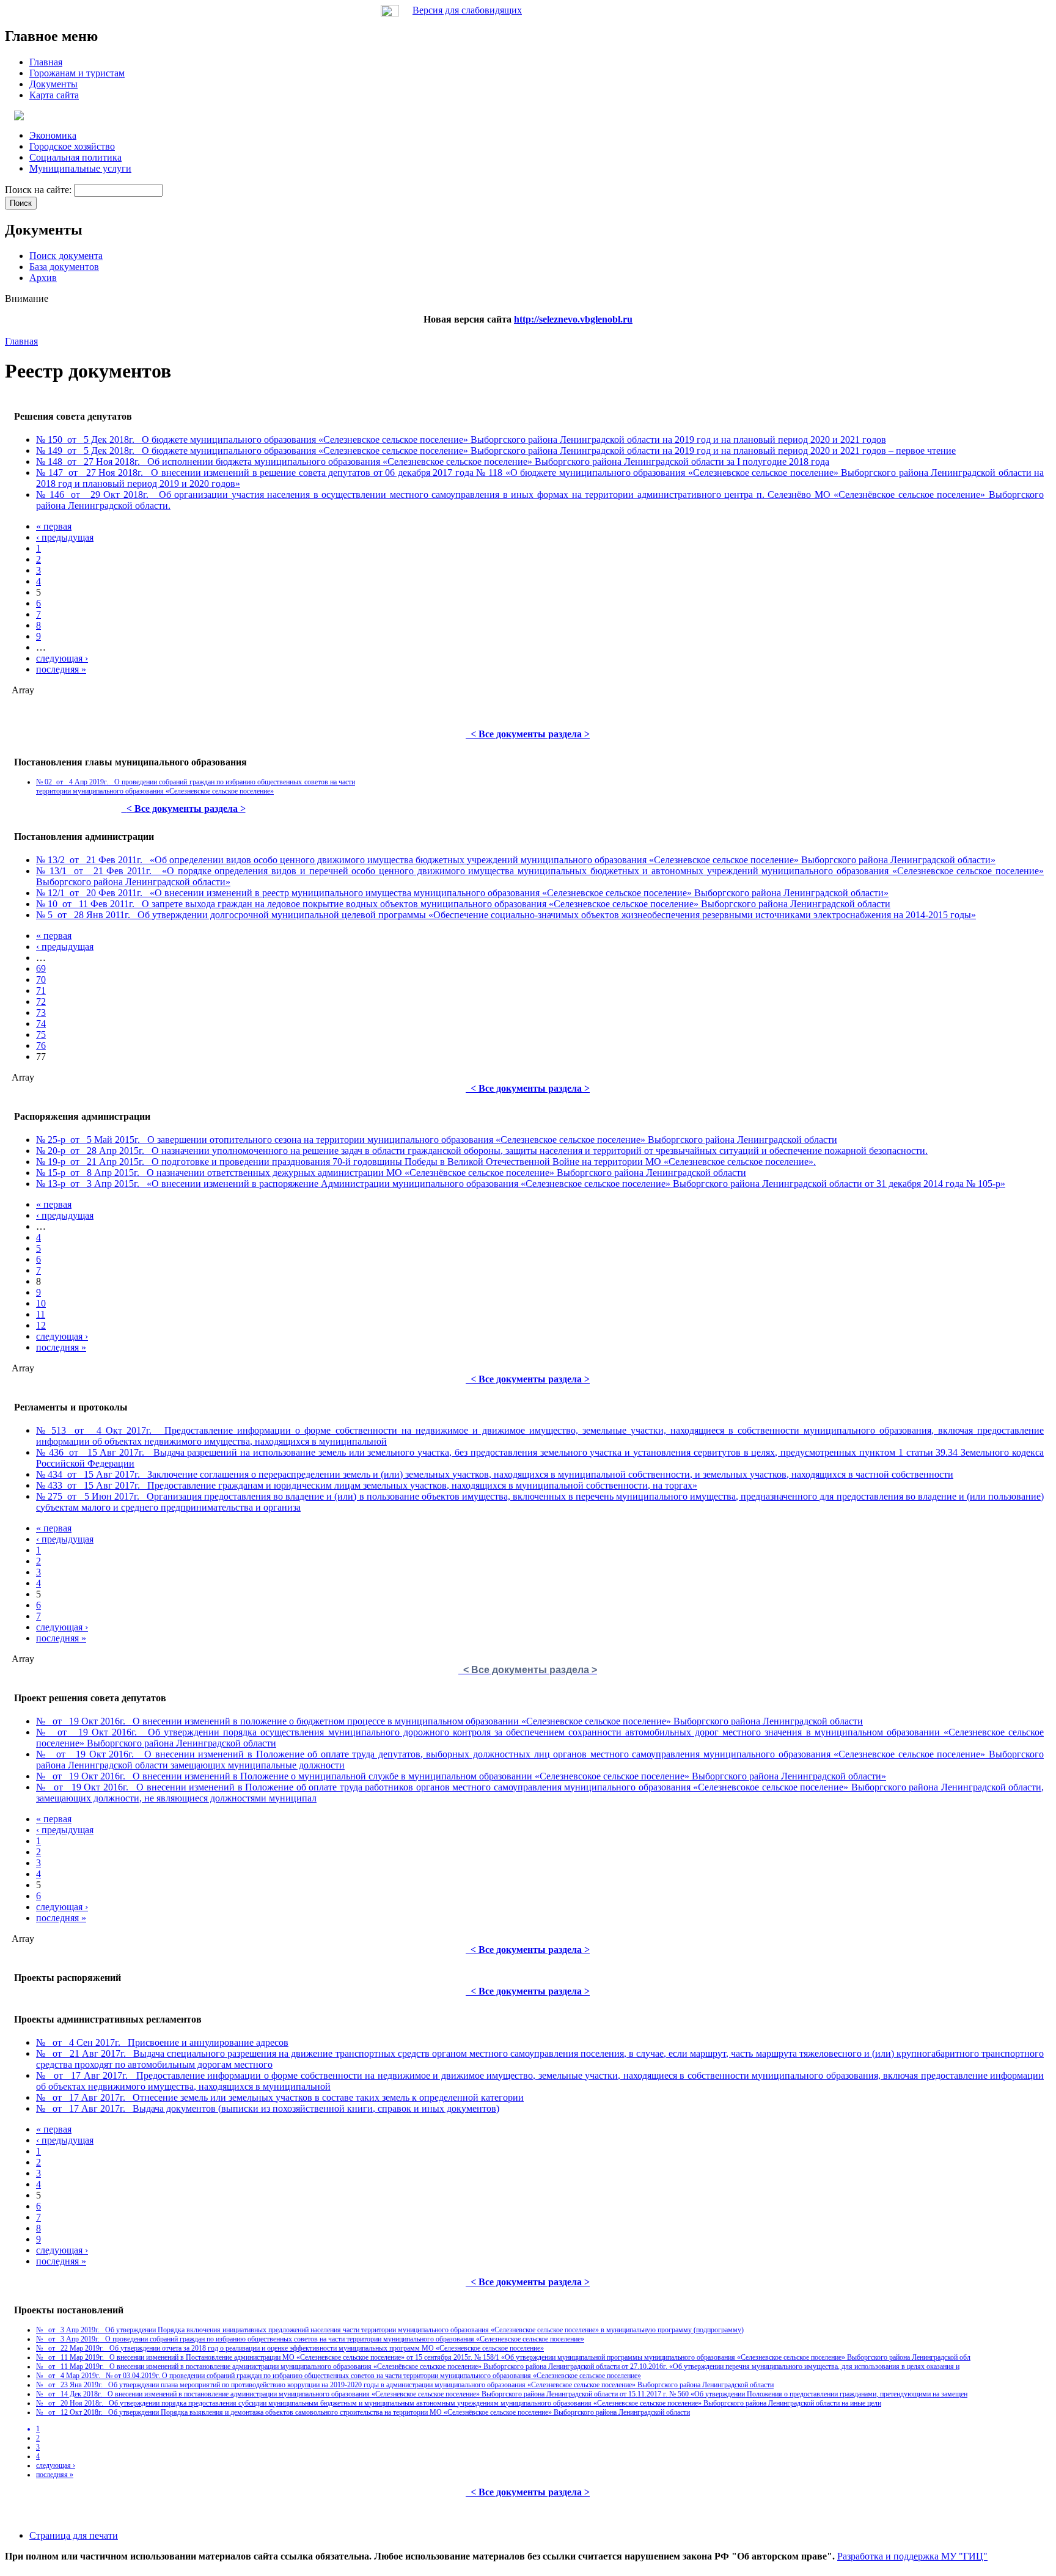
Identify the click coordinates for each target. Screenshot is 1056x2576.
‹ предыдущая (65, 537)
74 (41, 1023)
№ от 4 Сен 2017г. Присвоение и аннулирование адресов (162, 2042)
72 (41, 1002)
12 (41, 1325)
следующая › (62, 658)
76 (41, 1045)
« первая (54, 526)
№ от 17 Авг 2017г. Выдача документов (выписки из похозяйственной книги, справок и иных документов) (268, 2108)
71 (41, 991)
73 (41, 1013)
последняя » (61, 669)
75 (41, 1034)
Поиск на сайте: (39, 190)
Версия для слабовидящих (467, 10)
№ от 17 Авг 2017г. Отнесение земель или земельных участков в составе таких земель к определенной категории (280, 2097)
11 (41, 1314)
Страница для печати (74, 2535)
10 (41, 1303)
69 (41, 969)
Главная (21, 341)
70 (41, 980)
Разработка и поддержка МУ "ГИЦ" (912, 2556)
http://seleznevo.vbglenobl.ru (573, 319)
